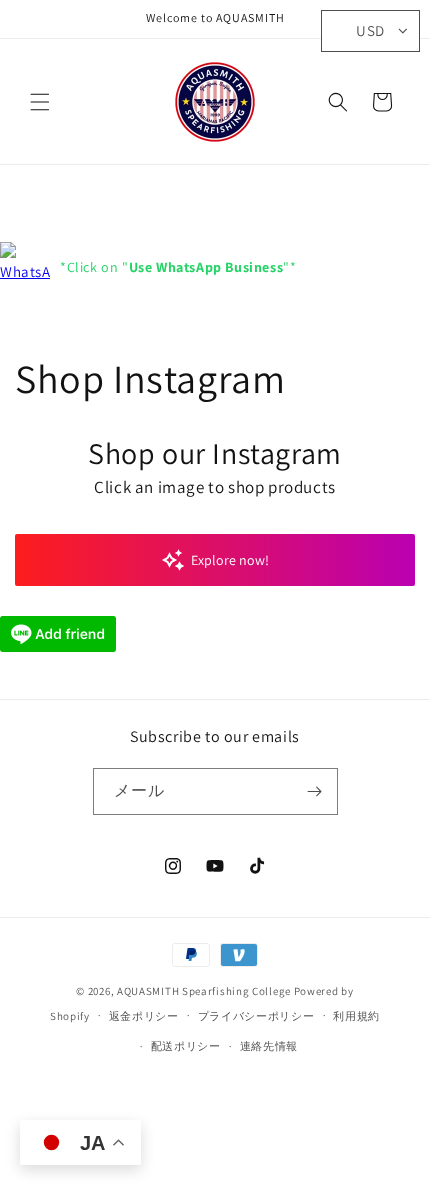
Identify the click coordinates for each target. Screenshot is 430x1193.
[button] (40, 102)
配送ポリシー (186, 1046)
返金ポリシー (144, 1016)
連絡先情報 (269, 1046)
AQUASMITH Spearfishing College (204, 991)
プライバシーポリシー (256, 1016)
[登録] (315, 791)
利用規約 (356, 1016)
